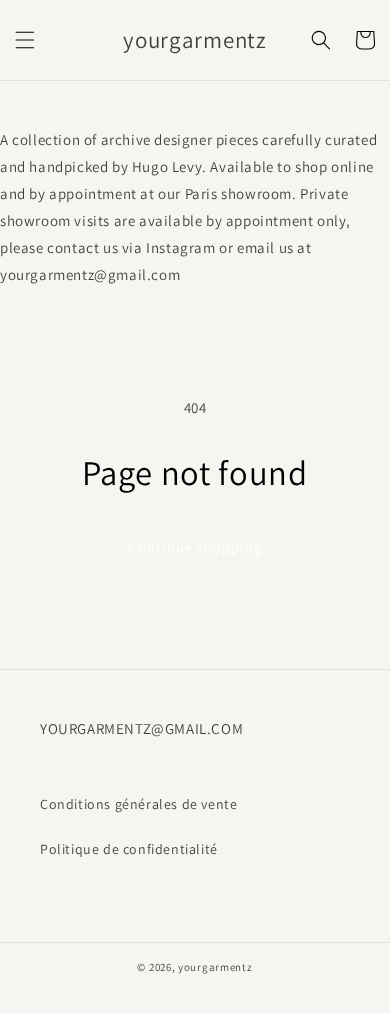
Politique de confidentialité (129, 849)
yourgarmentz (215, 967)
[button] (25, 40)
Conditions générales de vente (138, 804)
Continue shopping (195, 547)
